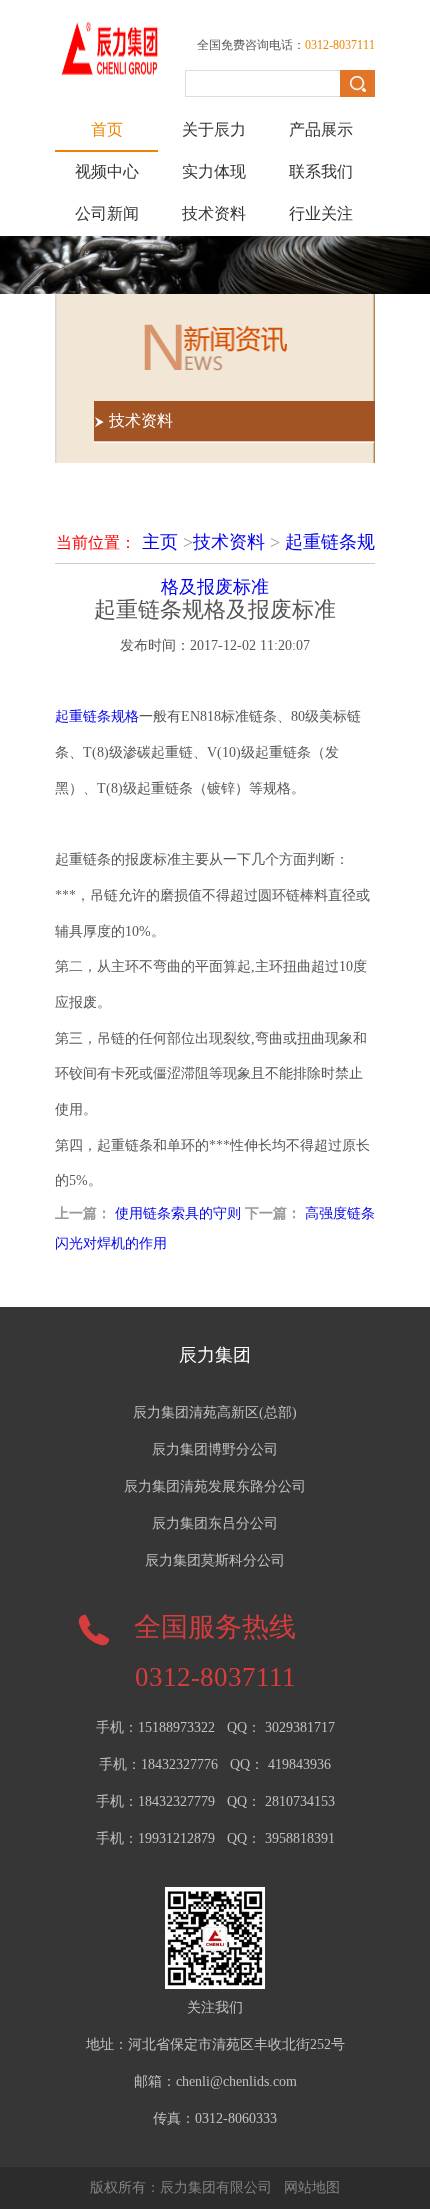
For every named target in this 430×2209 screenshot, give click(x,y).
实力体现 (214, 171)
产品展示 (321, 129)
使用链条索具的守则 (178, 1213)
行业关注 (321, 213)
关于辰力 (214, 129)
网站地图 (312, 2187)
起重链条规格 (97, 716)
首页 (107, 129)
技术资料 (214, 213)
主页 (160, 542)
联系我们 (321, 171)
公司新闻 (107, 213)
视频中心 (107, 171)
